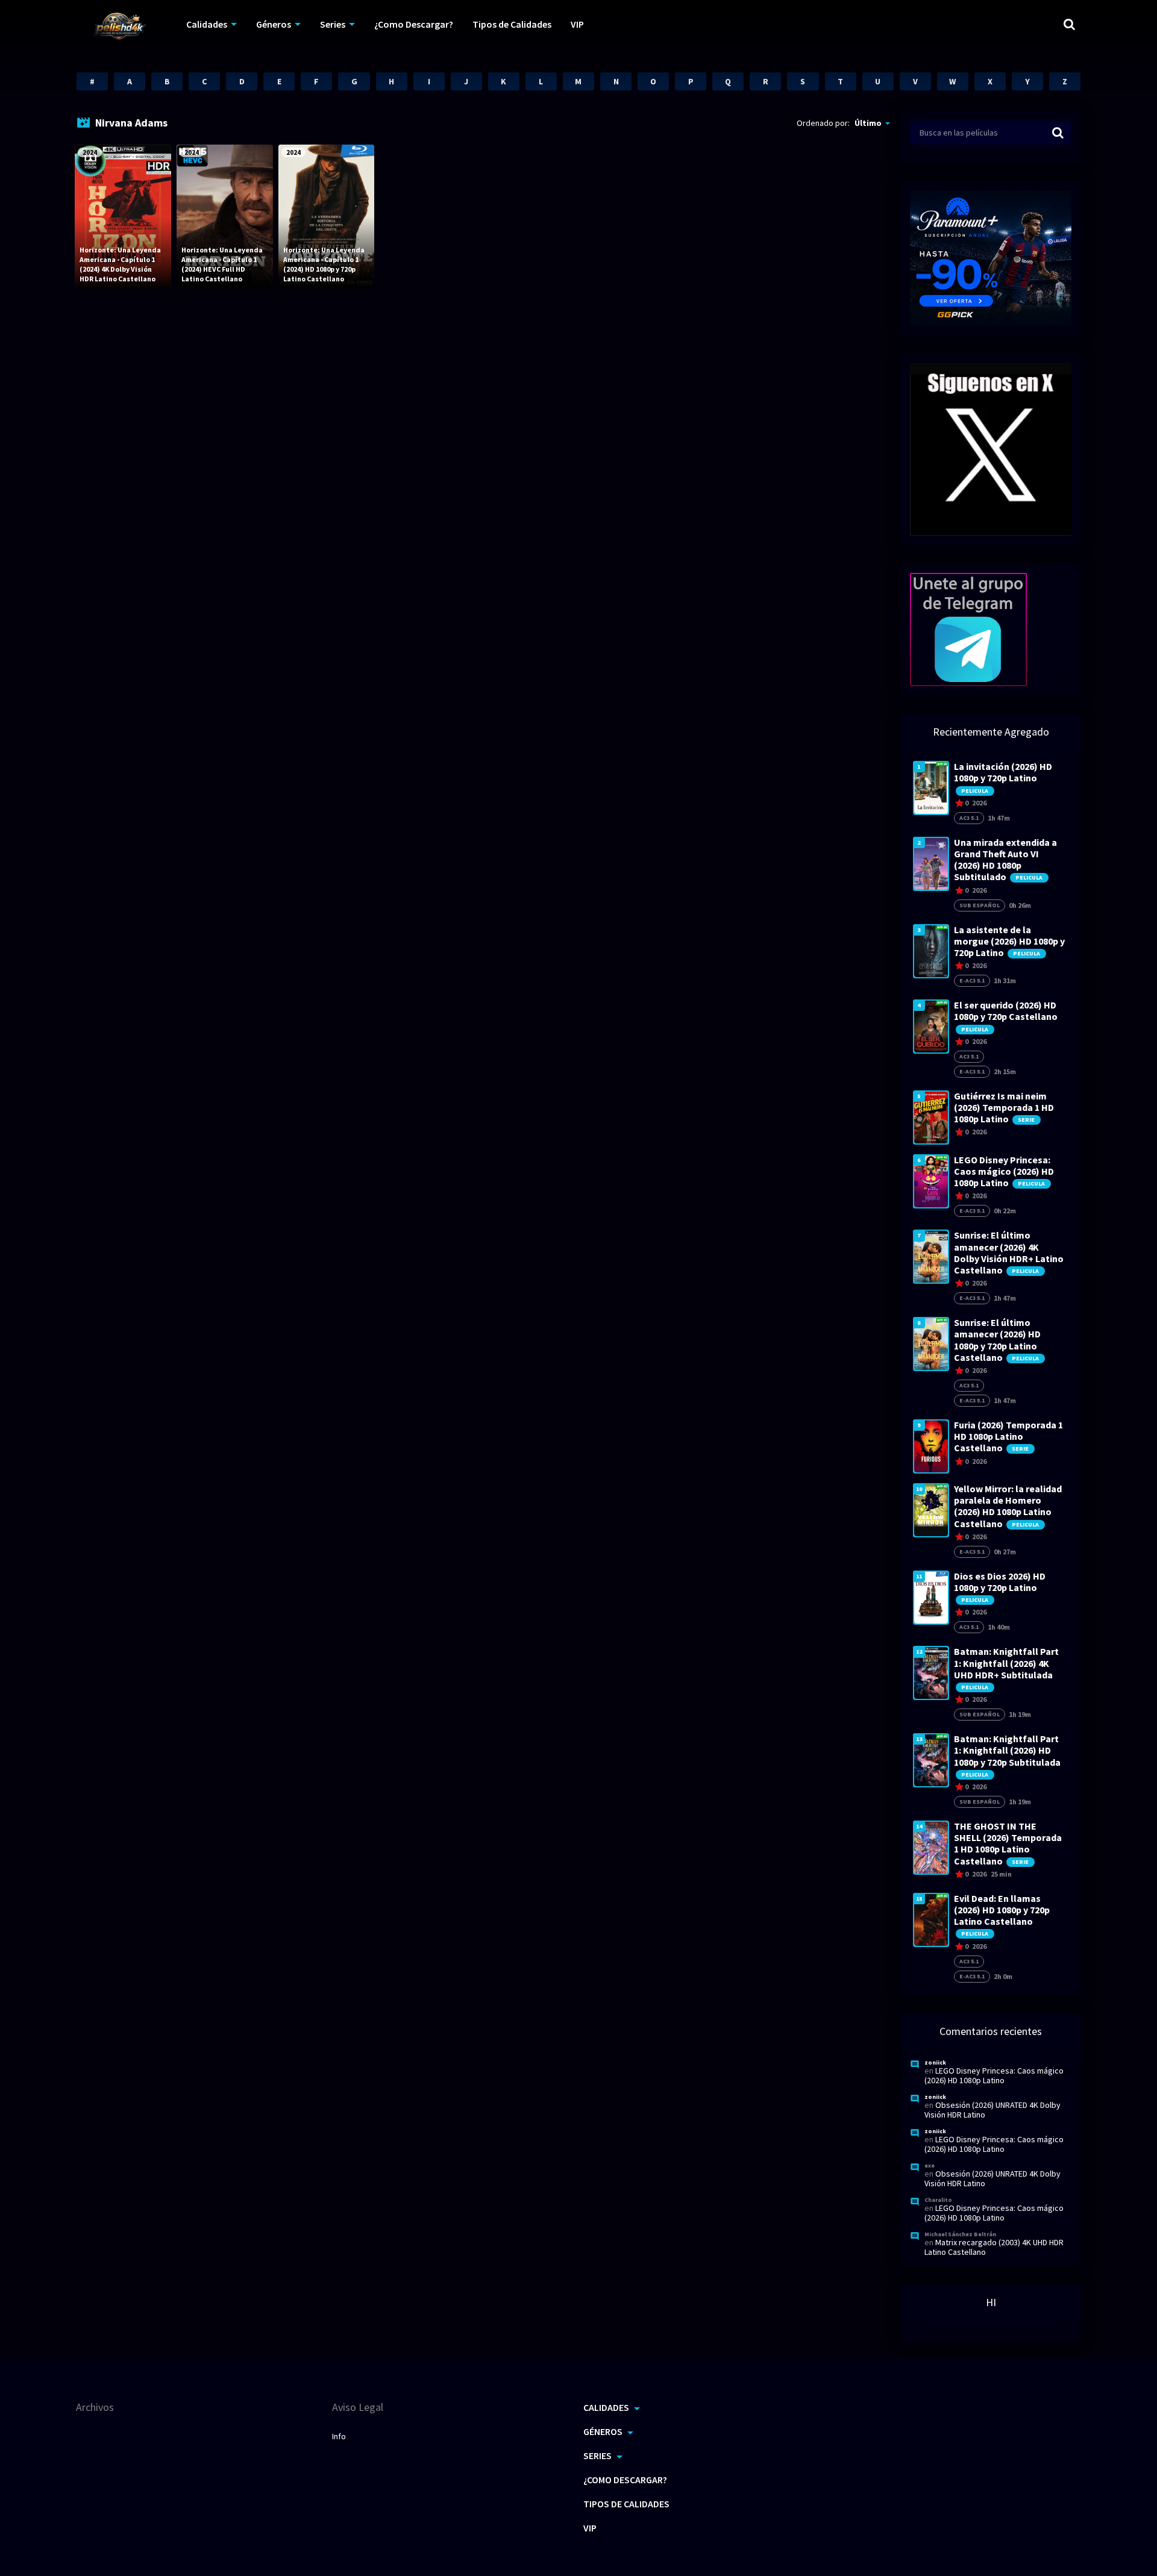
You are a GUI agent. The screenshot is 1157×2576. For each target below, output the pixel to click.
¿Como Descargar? (414, 24)
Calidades (207, 24)
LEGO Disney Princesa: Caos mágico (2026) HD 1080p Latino (994, 2075)
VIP (577, 24)
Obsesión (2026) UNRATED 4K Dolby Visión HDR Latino (992, 2110)
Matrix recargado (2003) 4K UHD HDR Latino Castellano (994, 2247)
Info (339, 2436)
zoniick (935, 2062)
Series (333, 24)
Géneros (274, 24)
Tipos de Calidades (512, 24)
